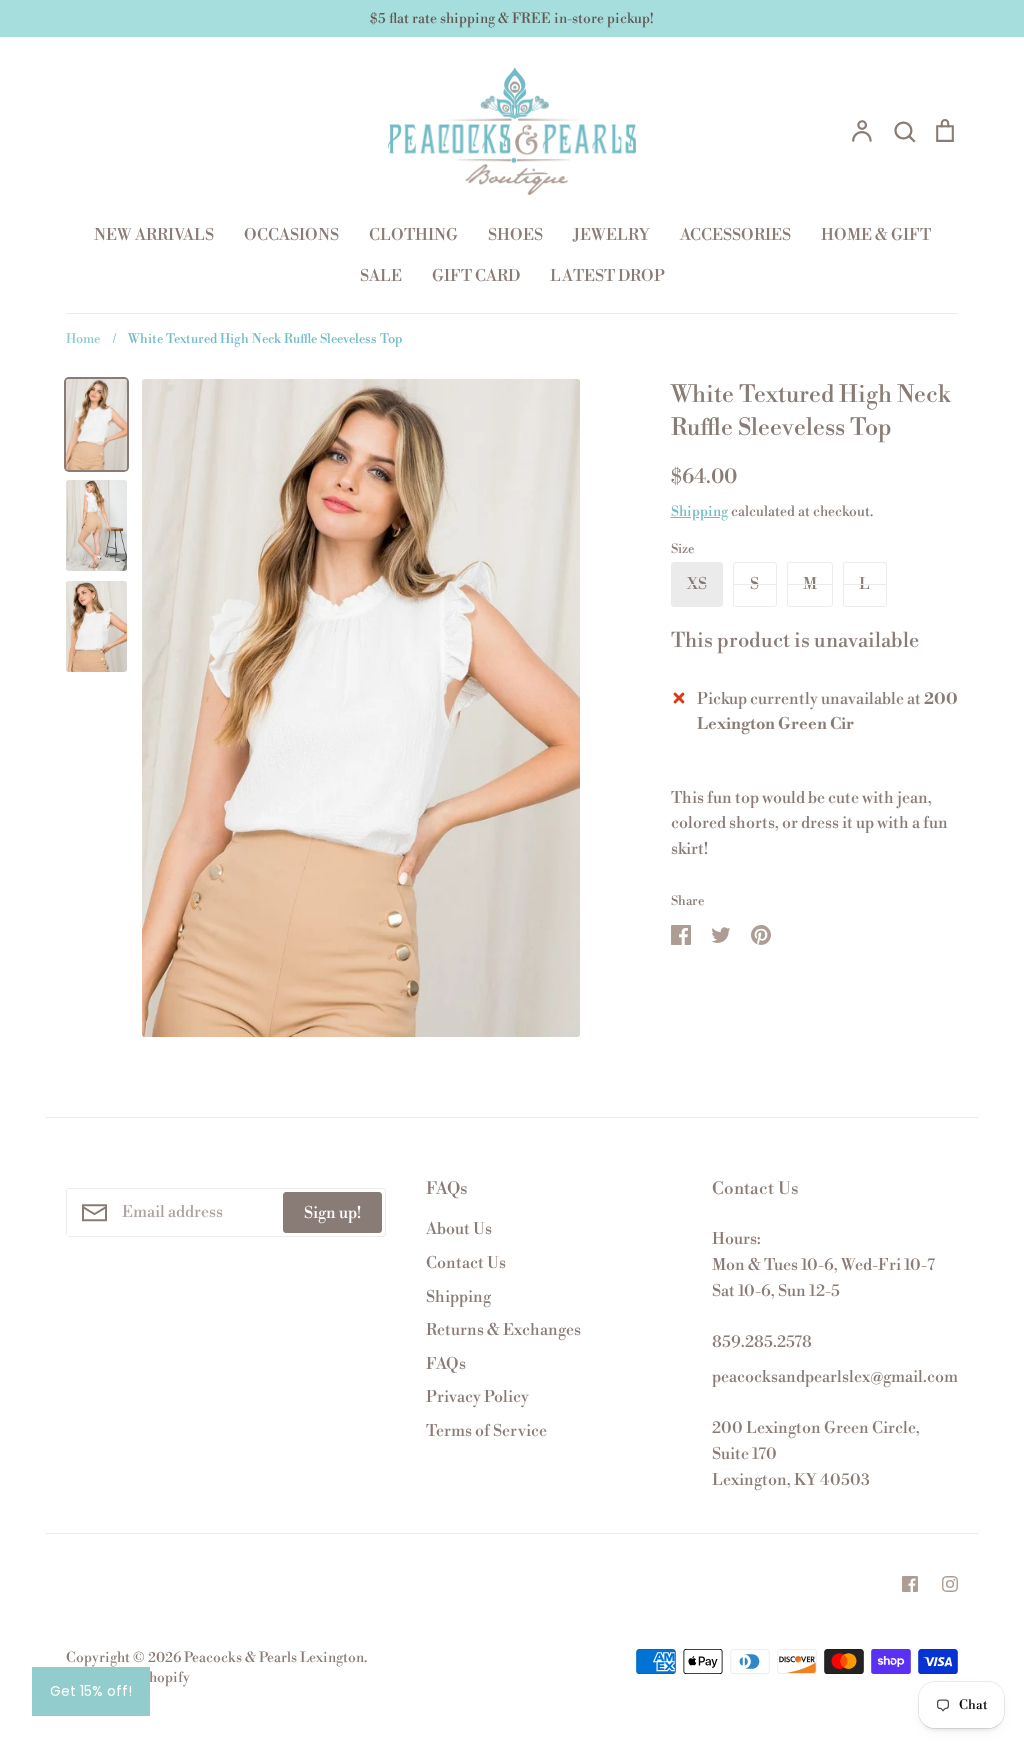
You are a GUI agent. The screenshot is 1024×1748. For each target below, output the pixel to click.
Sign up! (332, 1213)
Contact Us (466, 1263)
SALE (381, 276)
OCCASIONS (291, 235)
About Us (459, 1229)
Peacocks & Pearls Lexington (274, 1658)
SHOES (515, 235)
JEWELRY (611, 235)
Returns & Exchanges (503, 1330)
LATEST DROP (607, 276)
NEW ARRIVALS (154, 235)
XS (697, 584)
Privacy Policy (477, 1397)
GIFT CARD (476, 276)
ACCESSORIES (735, 235)
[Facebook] (910, 1584)
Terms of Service (486, 1431)
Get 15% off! (91, 1691)
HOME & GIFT (876, 235)
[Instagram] (950, 1584)
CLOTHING (413, 235)
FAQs (446, 1364)
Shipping (699, 512)
